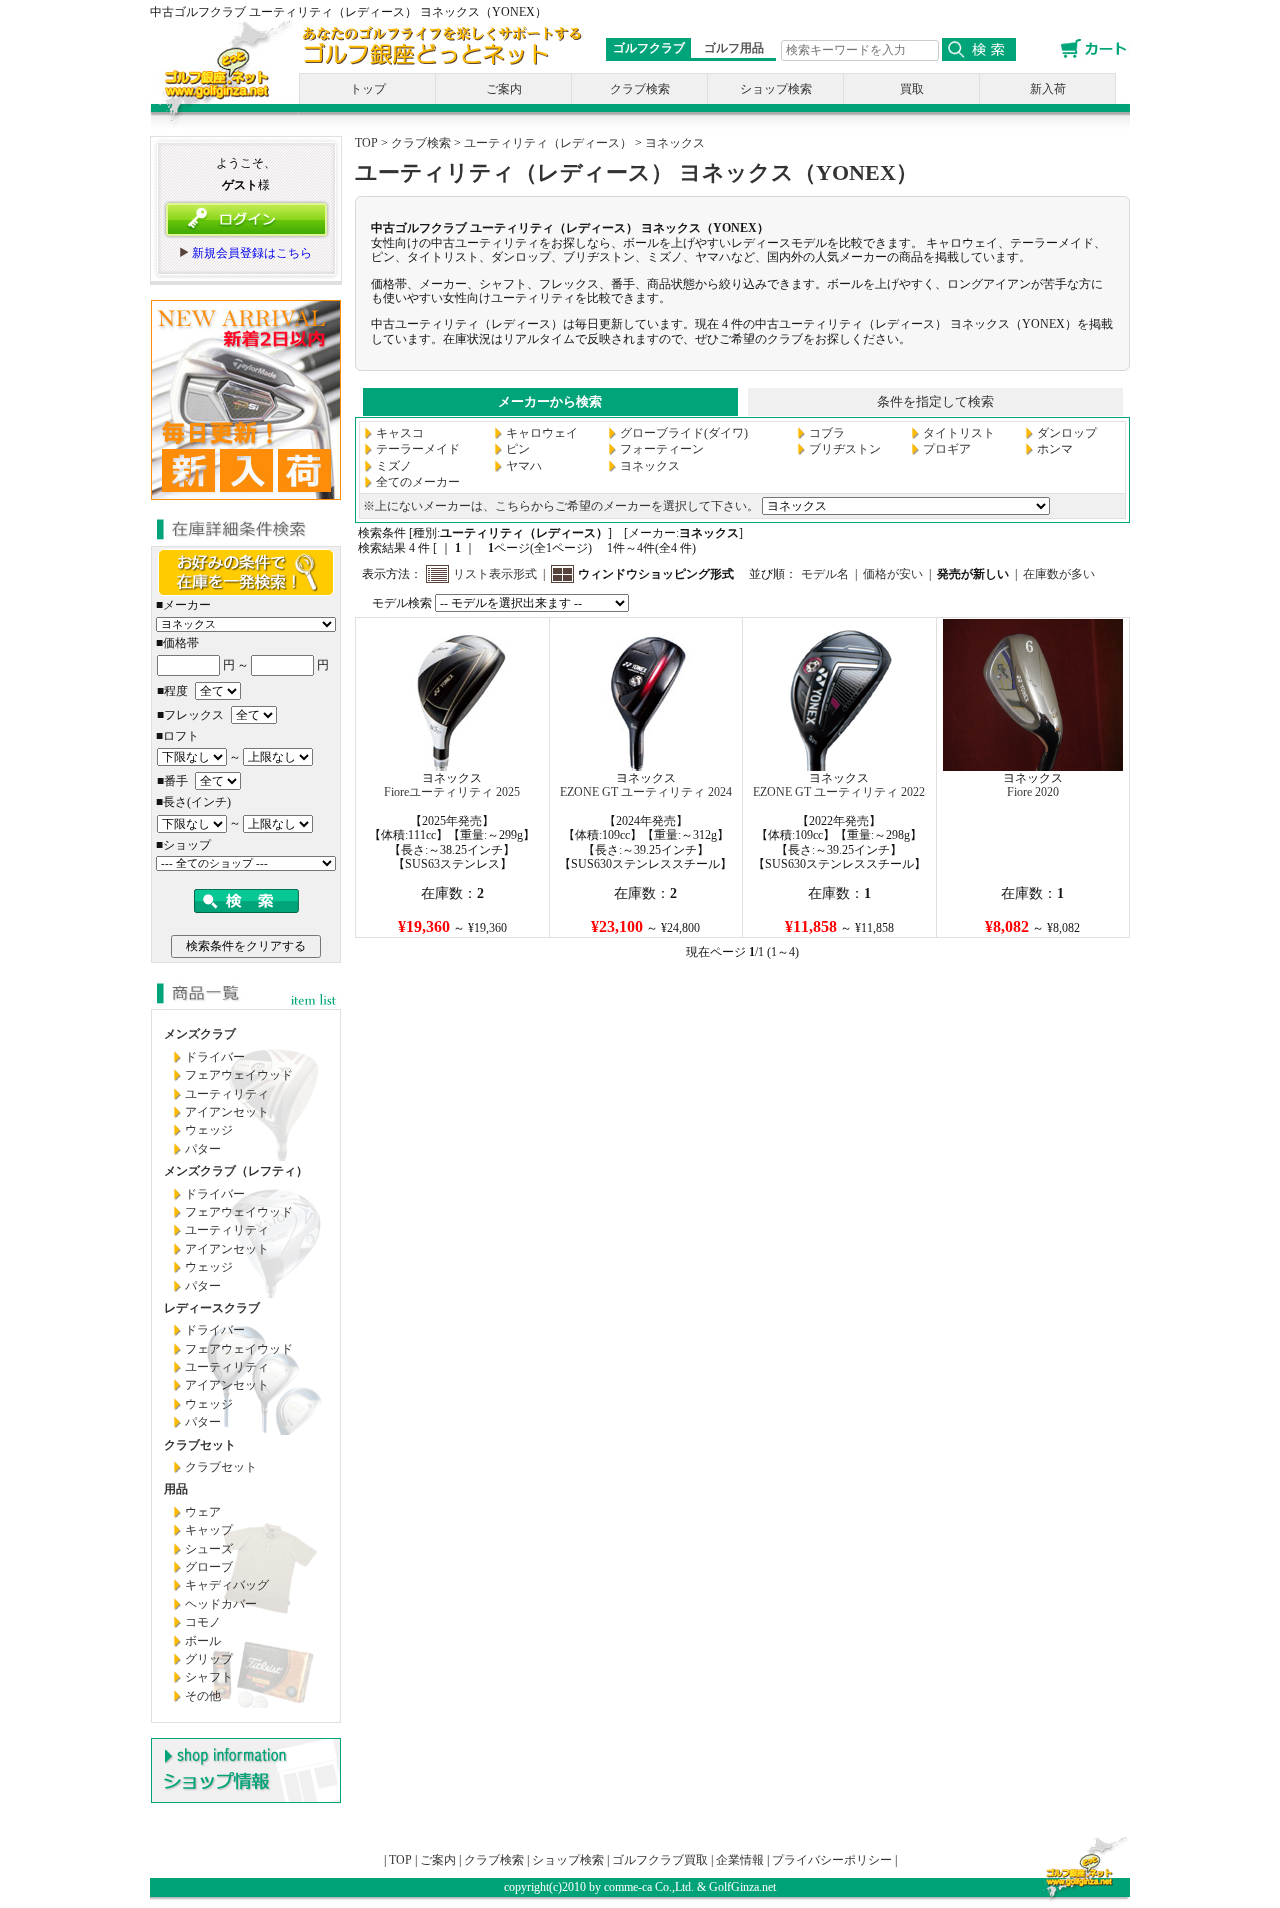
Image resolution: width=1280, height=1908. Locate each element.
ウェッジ (209, 1130)
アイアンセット (227, 1112)
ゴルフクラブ (649, 48)
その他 (203, 1696)
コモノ (203, 1622)
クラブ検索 (640, 89)
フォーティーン (662, 449)
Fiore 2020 (1033, 792)
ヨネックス (675, 143)
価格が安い (893, 574)
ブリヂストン (845, 449)
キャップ (209, 1530)
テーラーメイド (418, 449)
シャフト (209, 1677)
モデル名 (825, 574)
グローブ (209, 1567)
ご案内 (504, 89)
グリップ (209, 1659)
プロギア (947, 449)
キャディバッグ (227, 1585)
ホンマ (1055, 449)
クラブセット (221, 1467)
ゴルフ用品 (734, 48)
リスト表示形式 (495, 574)
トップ (368, 89)
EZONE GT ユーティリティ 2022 (839, 792)
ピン (518, 449)
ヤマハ (524, 466)
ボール (203, 1641)
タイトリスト (959, 433)
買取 (912, 89)
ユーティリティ (227, 1094)
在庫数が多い (1059, 574)
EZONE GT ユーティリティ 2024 (646, 792)
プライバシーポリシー (832, 1860)
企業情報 (740, 1860)
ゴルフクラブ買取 (660, 1860)
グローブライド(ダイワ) (684, 433)
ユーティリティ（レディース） (548, 143)
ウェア (203, 1512)
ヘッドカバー (221, 1604)
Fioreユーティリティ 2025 (452, 792)
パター (203, 1149)
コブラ (827, 433)
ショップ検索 (776, 89)
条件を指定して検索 (935, 401)
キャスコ (400, 433)
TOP (366, 143)
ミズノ (394, 466)
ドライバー (215, 1057)
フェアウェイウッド (239, 1075)
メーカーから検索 (550, 401)
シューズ (209, 1549)
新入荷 (1048, 89)
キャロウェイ (542, 433)
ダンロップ (1067, 433)
